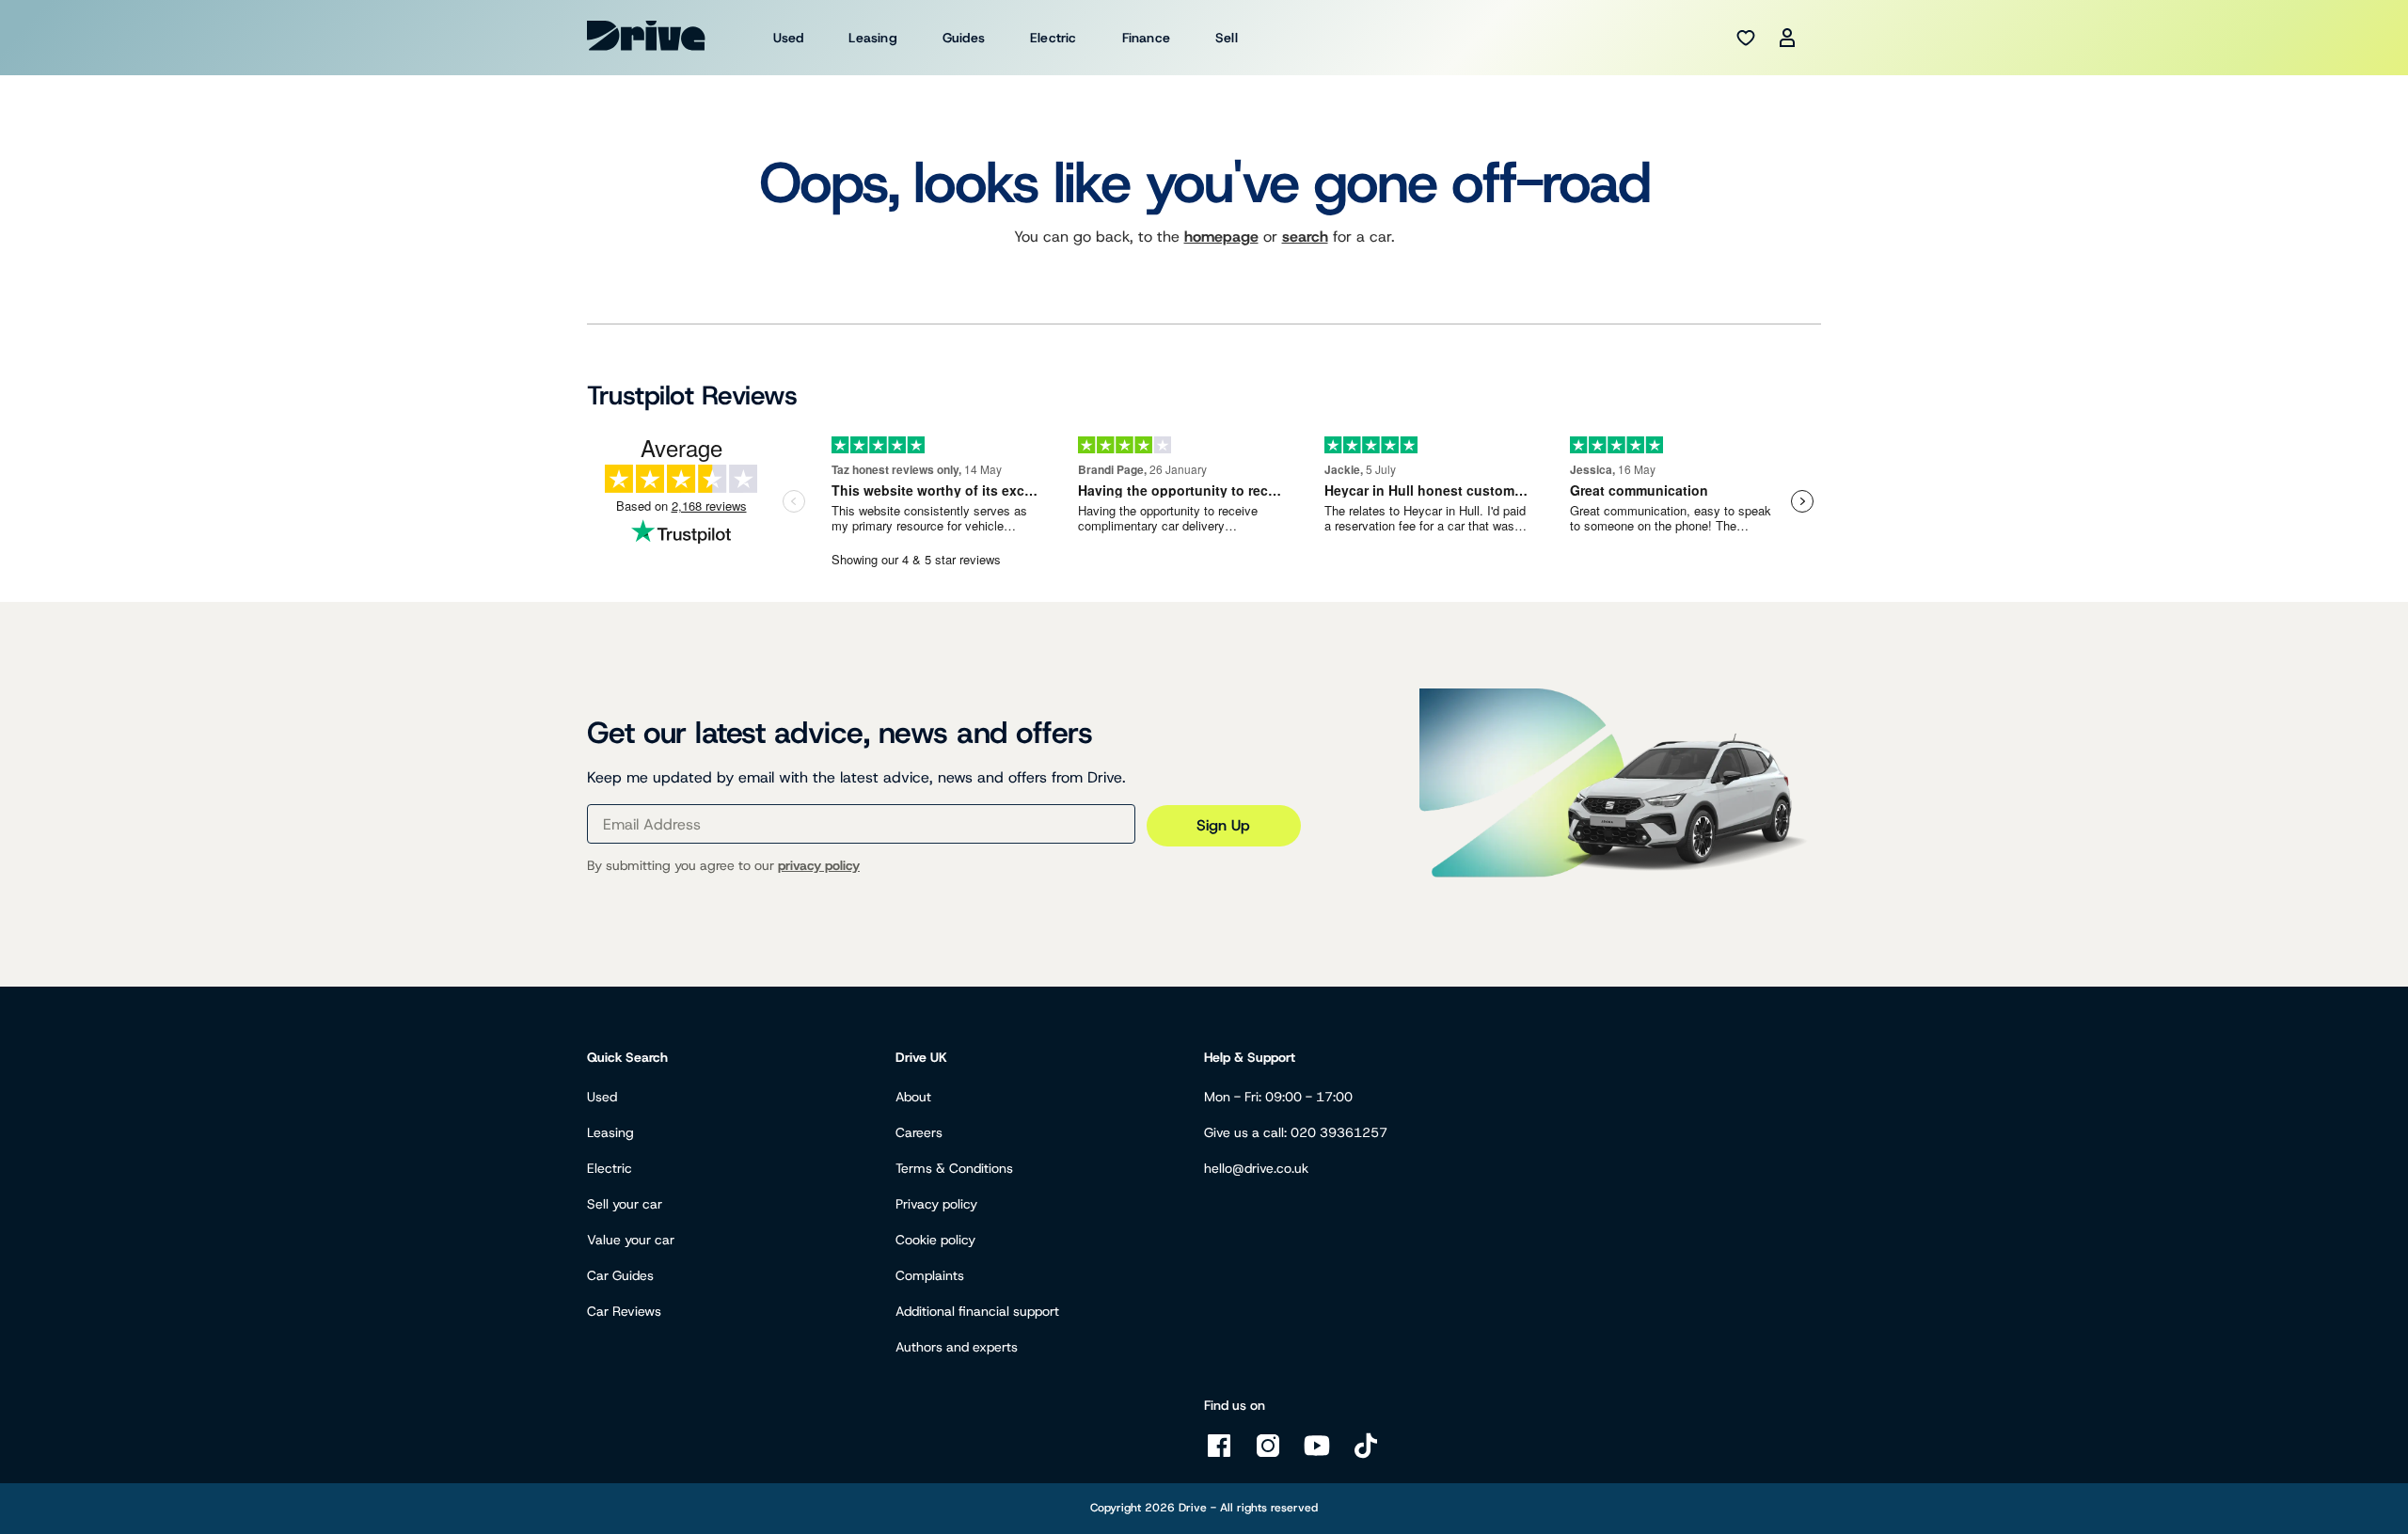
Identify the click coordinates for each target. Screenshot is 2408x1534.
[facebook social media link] (1219, 1455)
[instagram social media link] (1268, 1455)
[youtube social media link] (1317, 1455)
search (1305, 237)
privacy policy (819, 865)
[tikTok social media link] (1366, 1455)
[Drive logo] (646, 36)
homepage (1221, 237)
